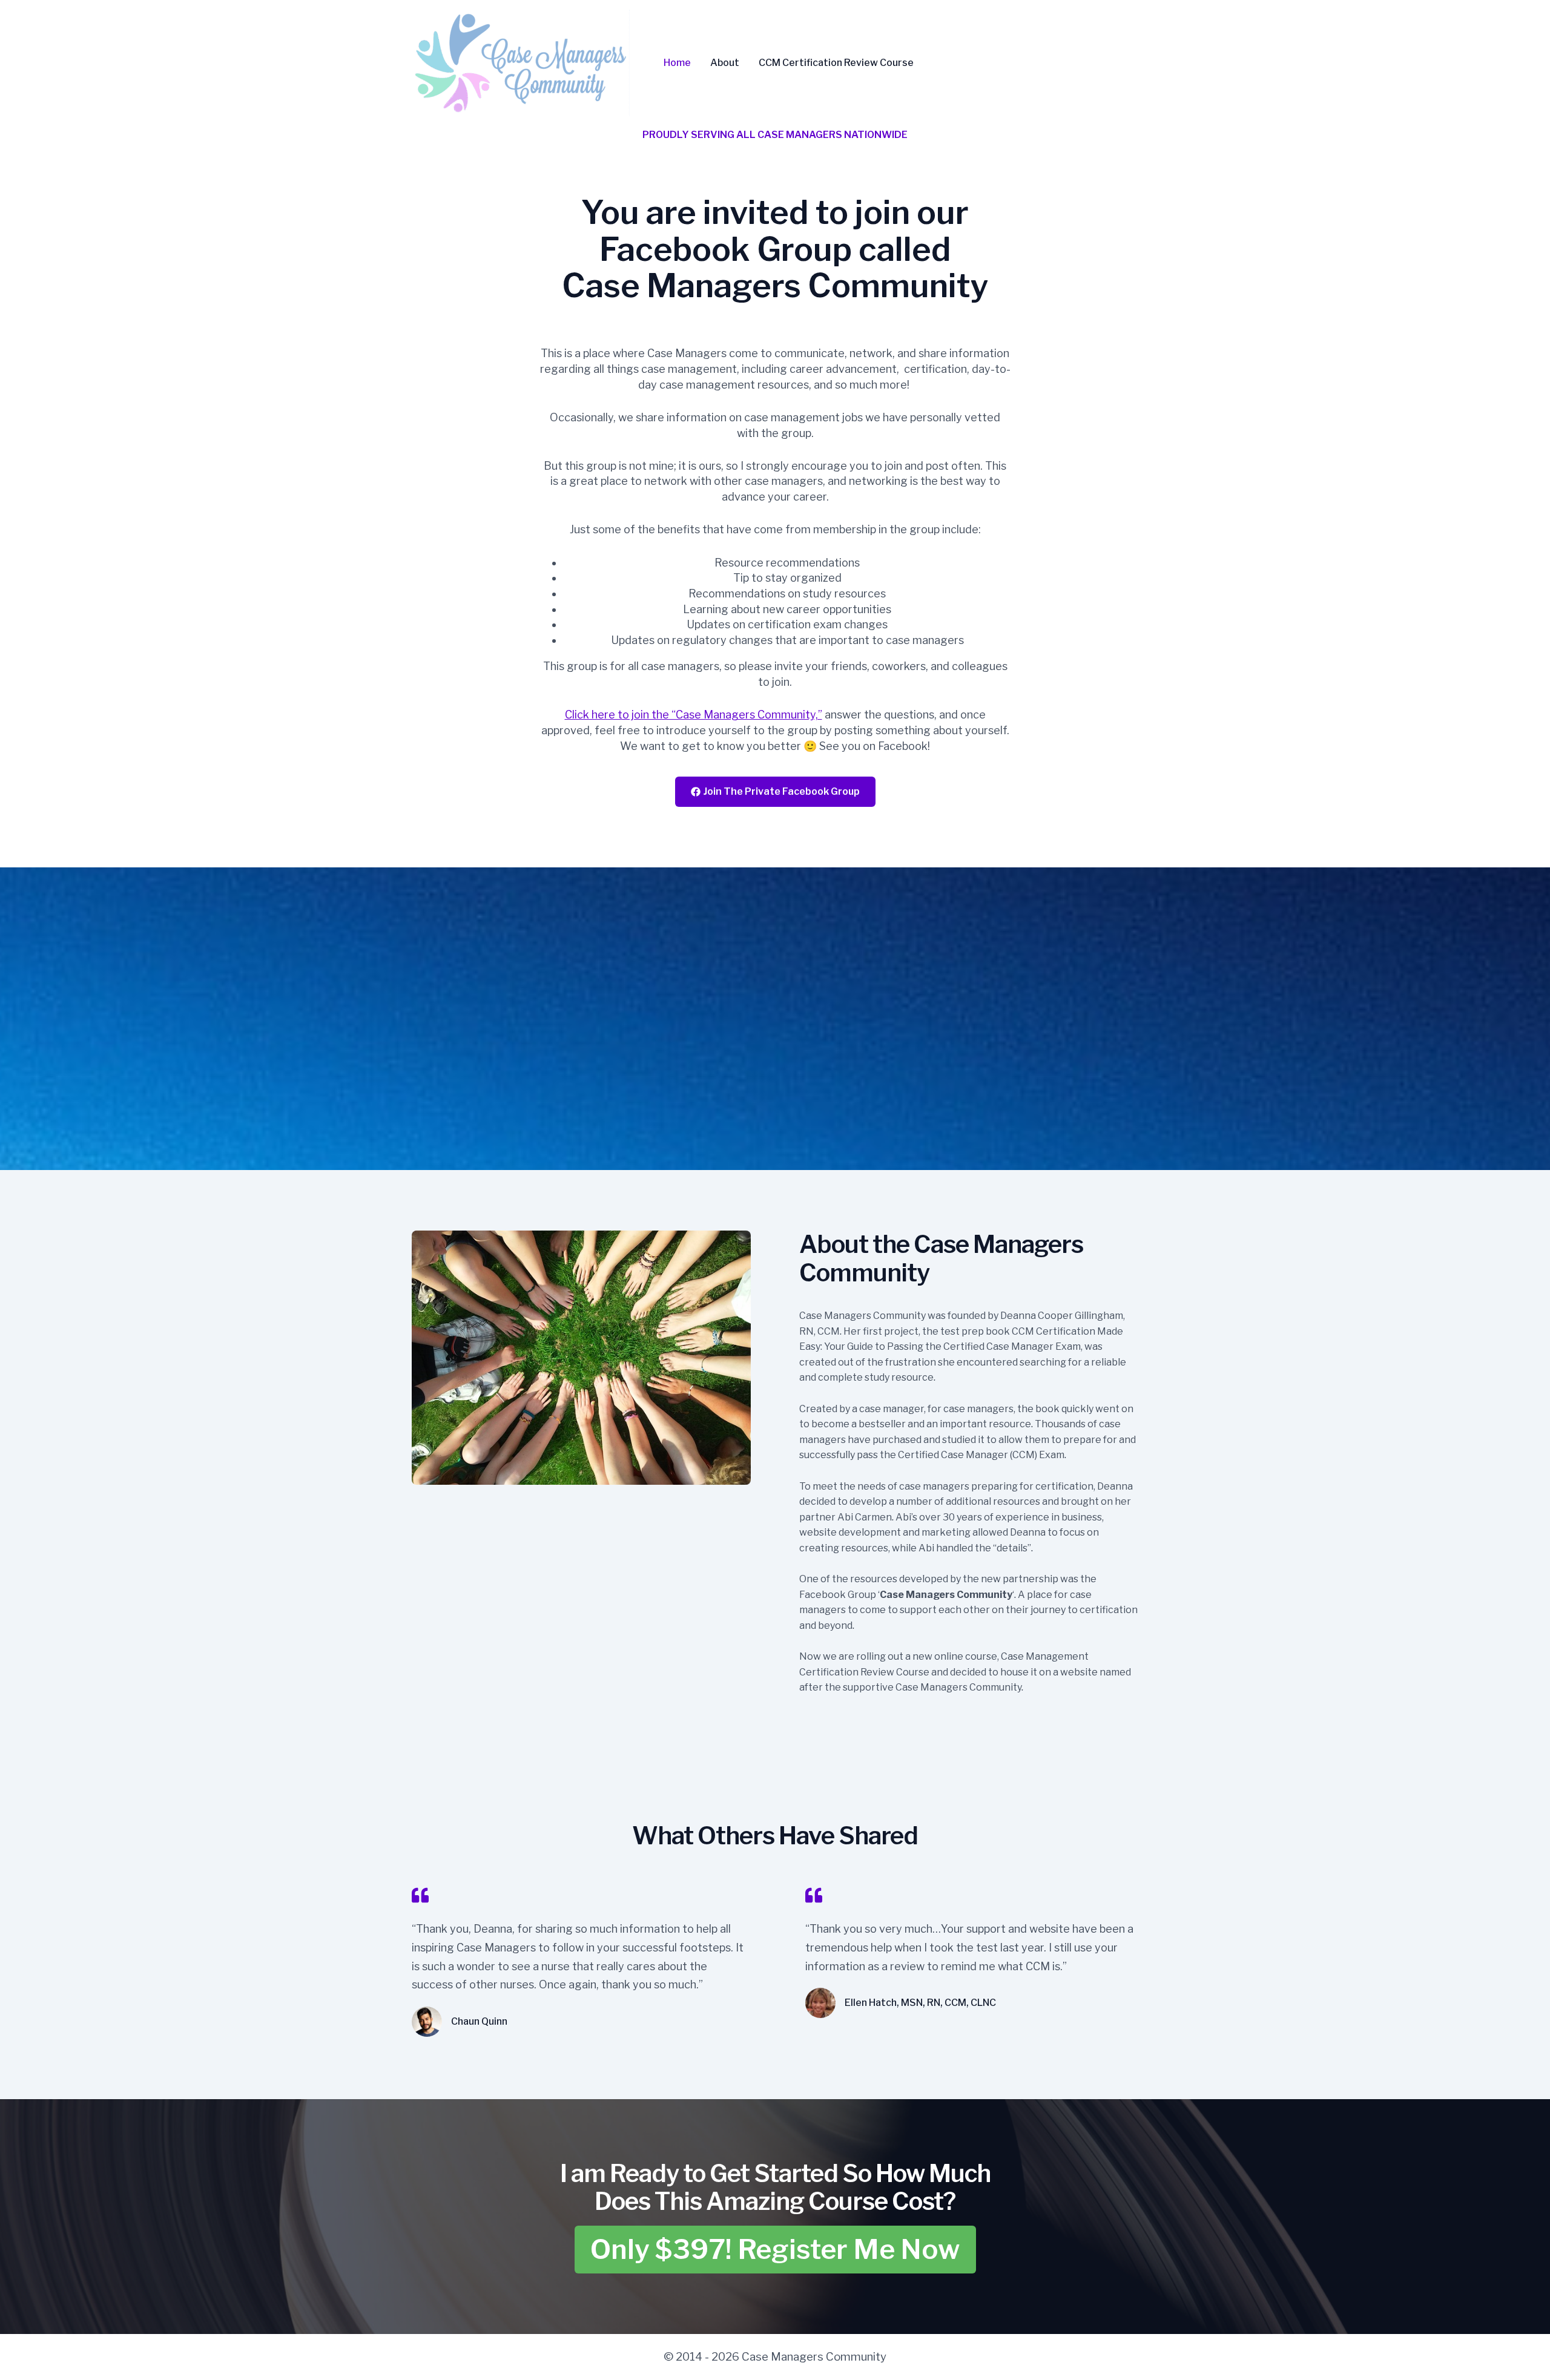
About (725, 63)
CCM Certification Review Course (836, 63)
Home (677, 63)
